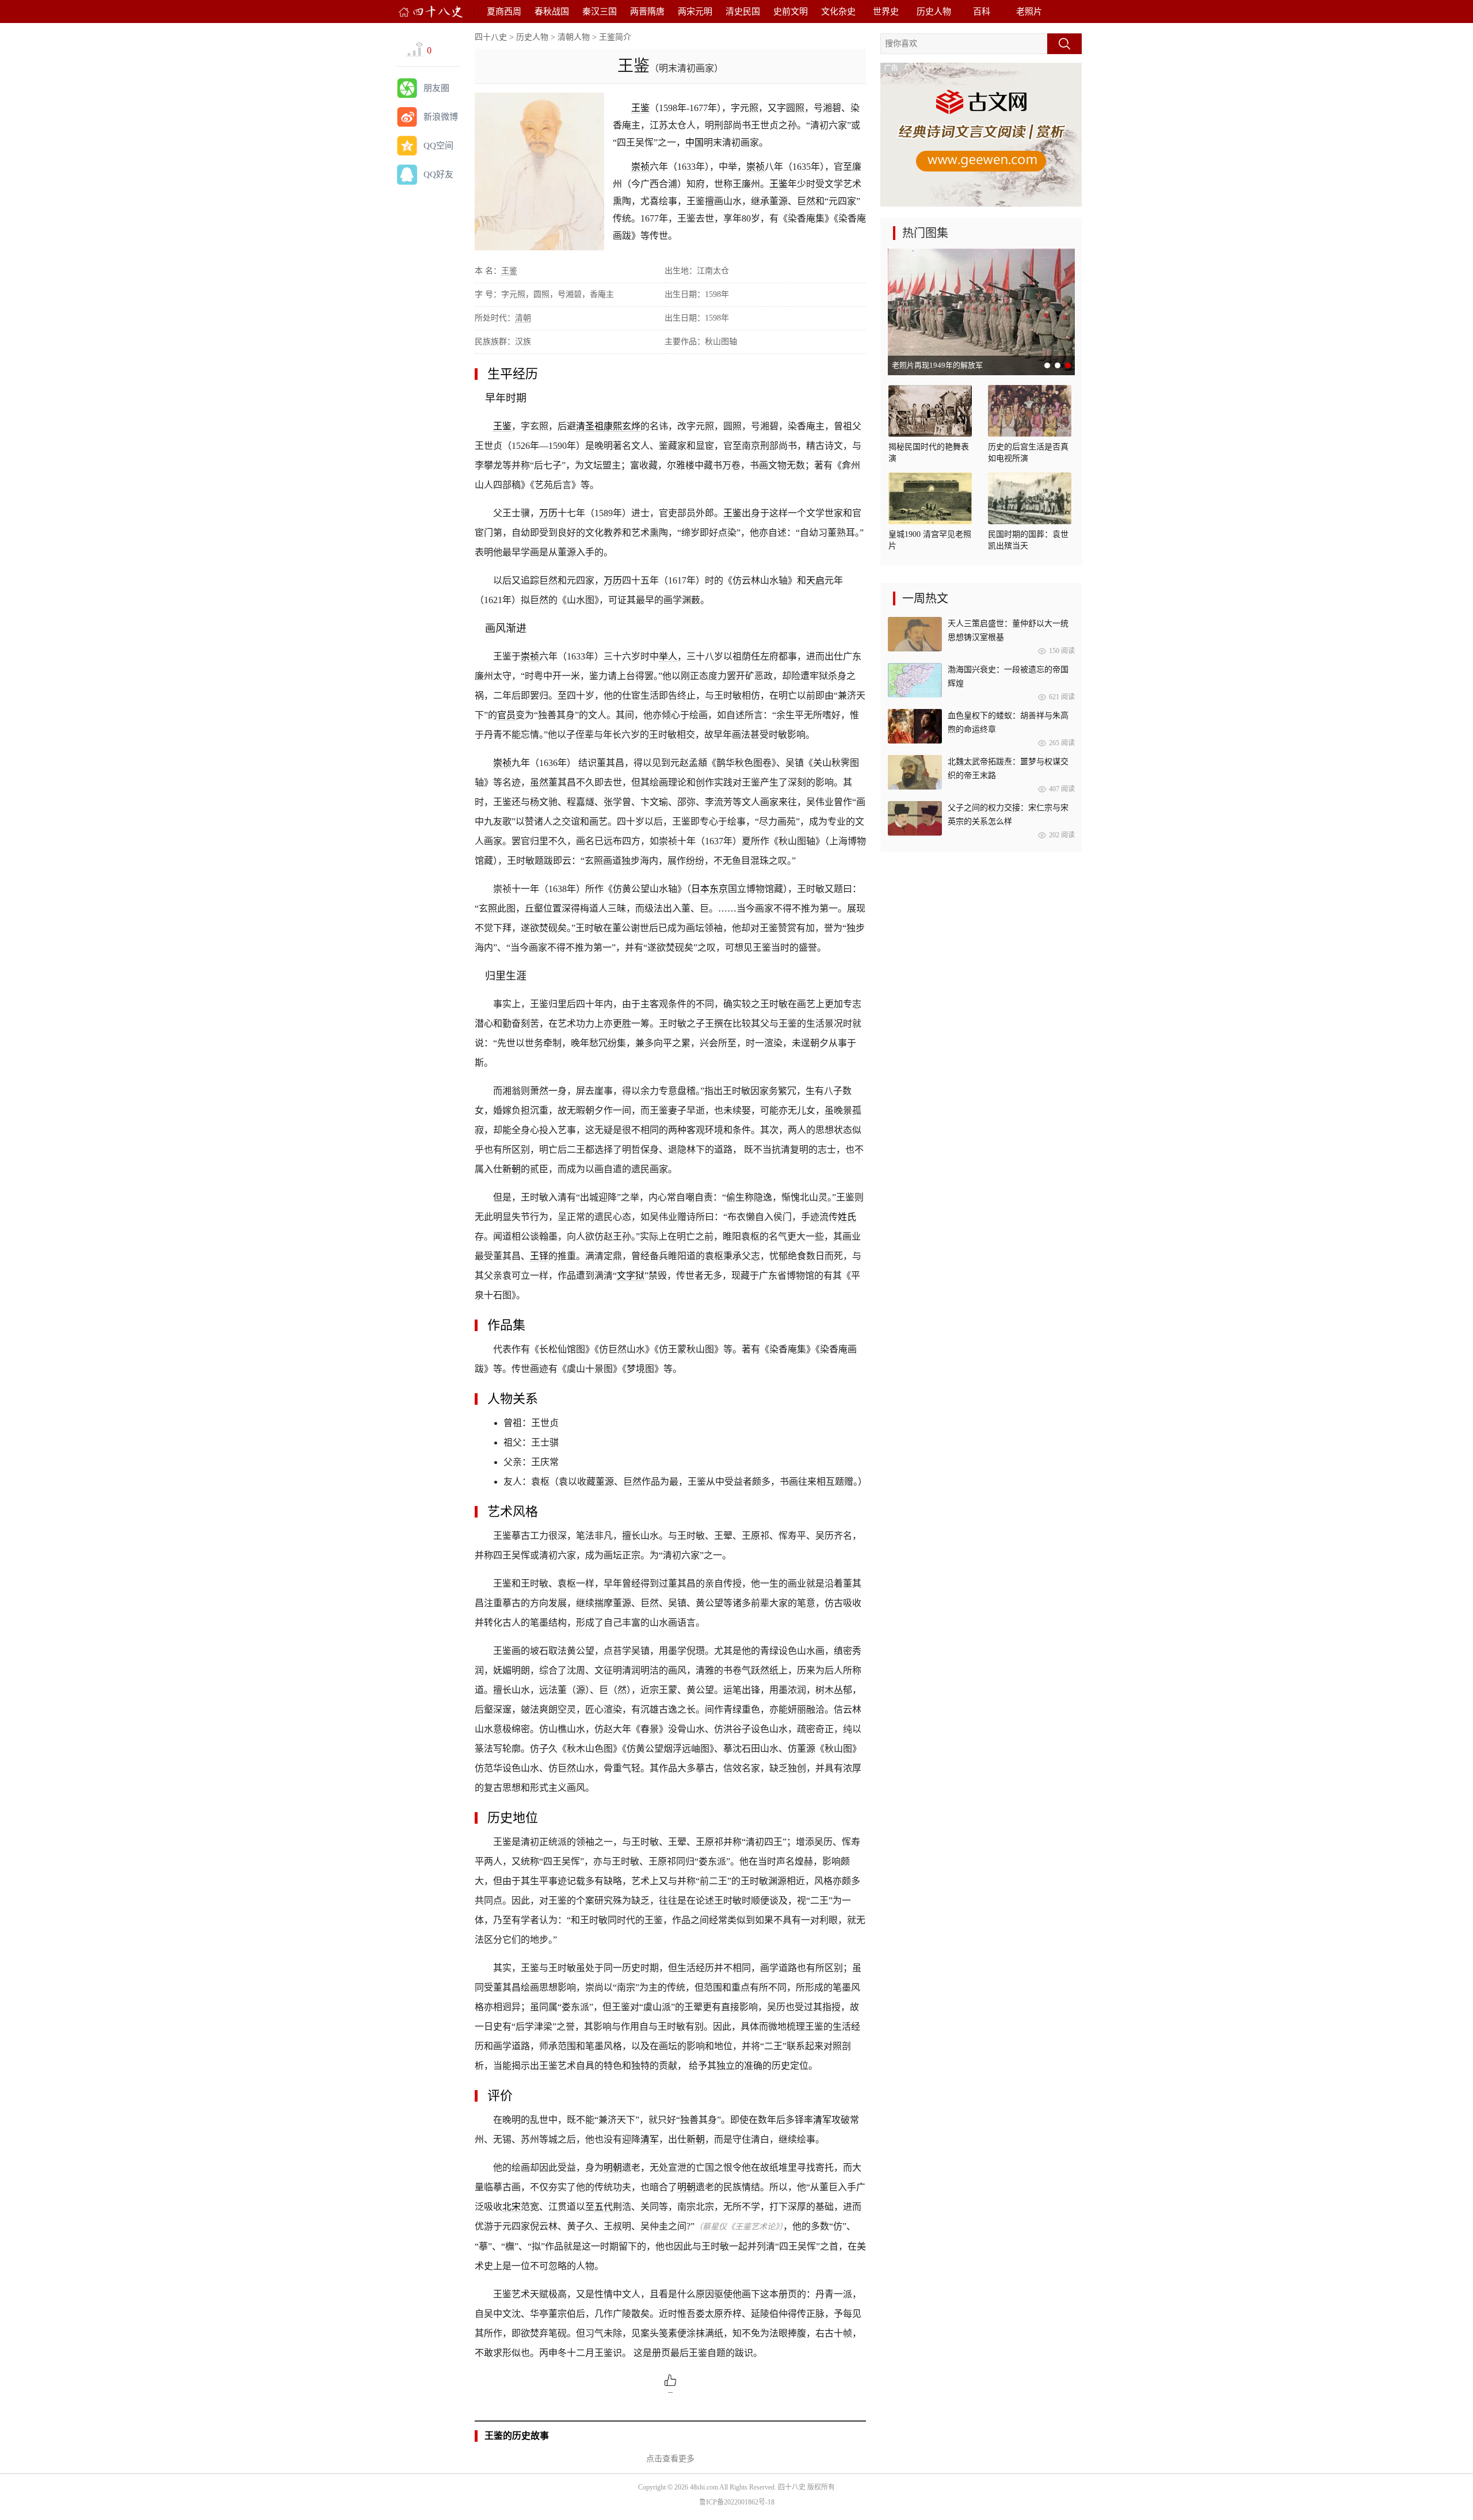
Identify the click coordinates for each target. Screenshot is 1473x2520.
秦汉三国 (600, 12)
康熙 (613, 426)
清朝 (523, 318)
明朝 (613, 2168)
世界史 (886, 12)
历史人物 (934, 12)
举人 (668, 656)
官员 (506, 715)
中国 (694, 142)
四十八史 (491, 37)
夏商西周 (504, 12)
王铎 (539, 1256)
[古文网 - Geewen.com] (981, 204)
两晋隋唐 (647, 12)
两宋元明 (695, 12)
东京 (719, 889)
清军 (822, 2120)
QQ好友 (438, 174)
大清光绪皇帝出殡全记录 (933, 365)
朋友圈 (436, 88)
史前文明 (791, 12)
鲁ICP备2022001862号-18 (737, 2502)
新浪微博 (441, 117)
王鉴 (640, 108)
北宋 (512, 2207)
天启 (815, 580)
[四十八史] (431, 12)
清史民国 (743, 12)
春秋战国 (552, 12)
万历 (548, 513)
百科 (982, 12)
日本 (700, 889)
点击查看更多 (670, 2459)
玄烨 (631, 426)
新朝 (512, 1169)
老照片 (1029, 12)
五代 (604, 2207)
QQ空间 (438, 146)
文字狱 (631, 1276)
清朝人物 (574, 37)
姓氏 (847, 1217)
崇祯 (640, 167)
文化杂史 (838, 12)
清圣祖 (590, 426)
